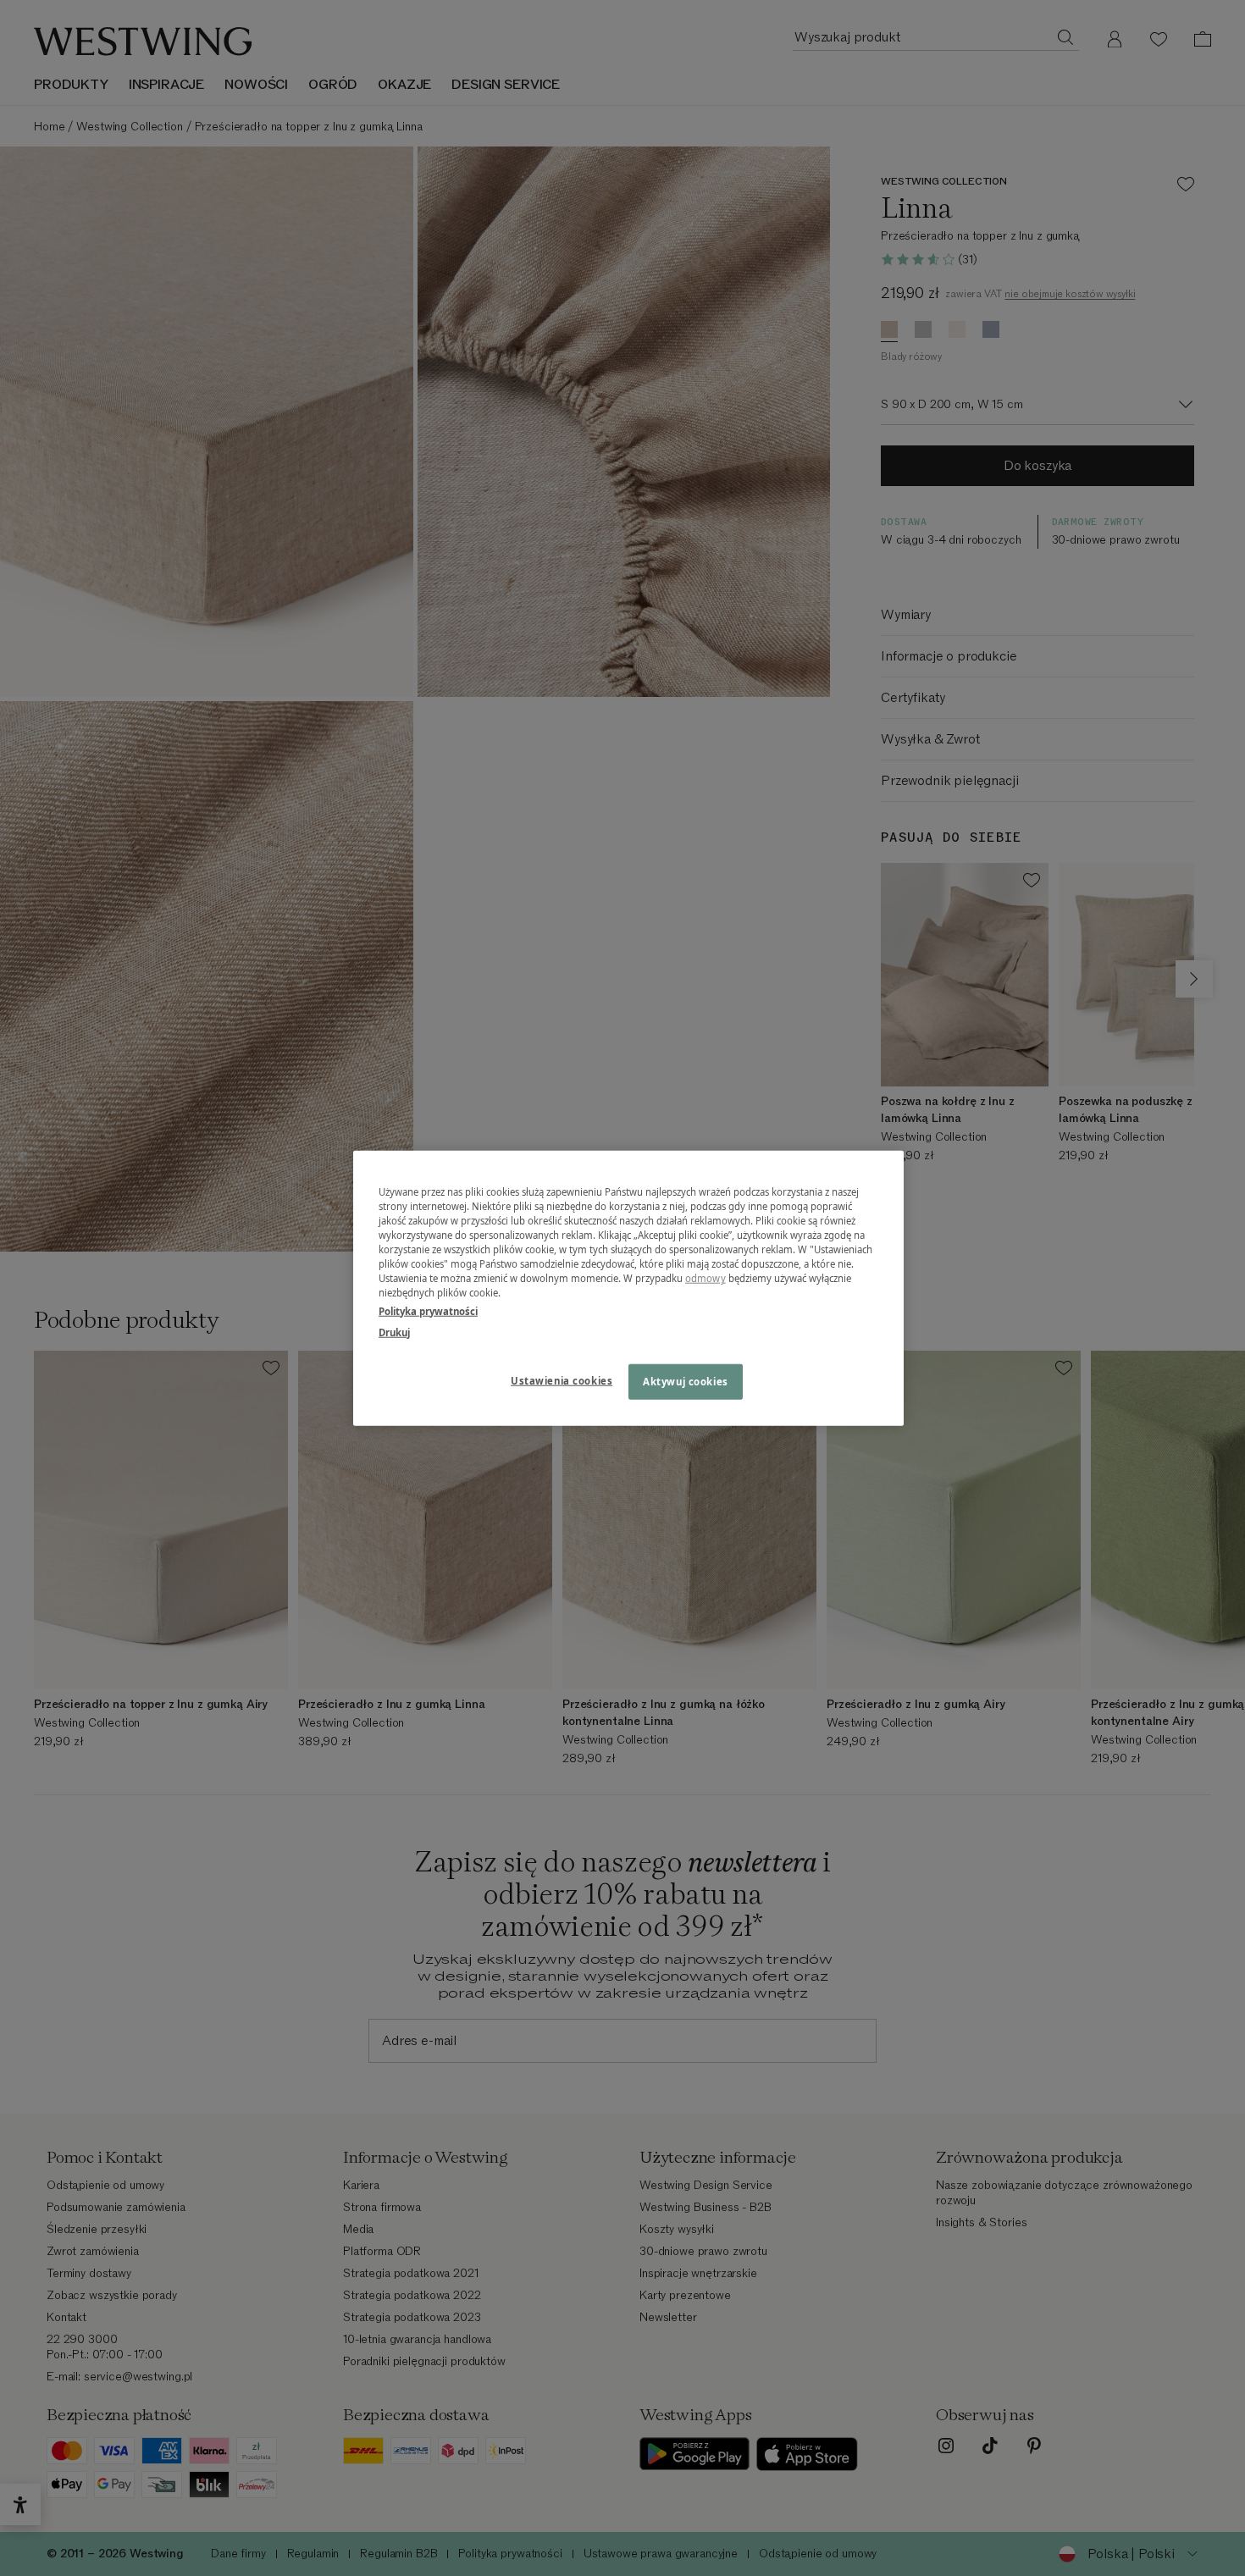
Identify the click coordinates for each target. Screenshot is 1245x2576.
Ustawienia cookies (562, 1380)
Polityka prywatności (428, 1310)
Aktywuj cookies (686, 1381)
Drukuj (394, 1332)
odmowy (705, 1278)
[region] (628, 1288)
